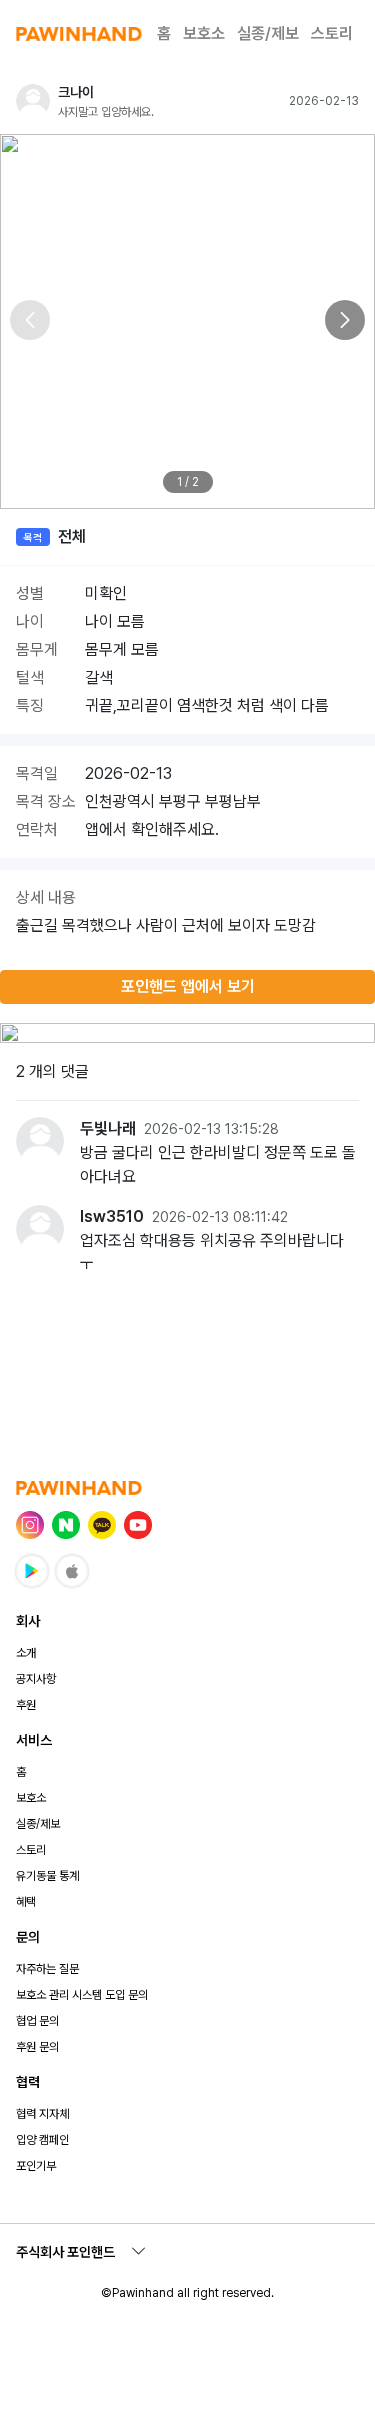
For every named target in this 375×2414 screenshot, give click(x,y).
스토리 (332, 33)
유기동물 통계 (47, 1876)
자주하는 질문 (47, 1969)
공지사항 (36, 1679)
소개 (26, 1653)
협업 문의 (37, 2021)
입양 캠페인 (42, 2140)
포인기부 (36, 2166)
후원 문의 (37, 2047)
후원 (26, 1705)
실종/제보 (268, 33)
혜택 (26, 1902)
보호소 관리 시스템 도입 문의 (82, 1995)
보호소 (204, 33)
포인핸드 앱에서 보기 (188, 986)
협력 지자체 (42, 2114)
